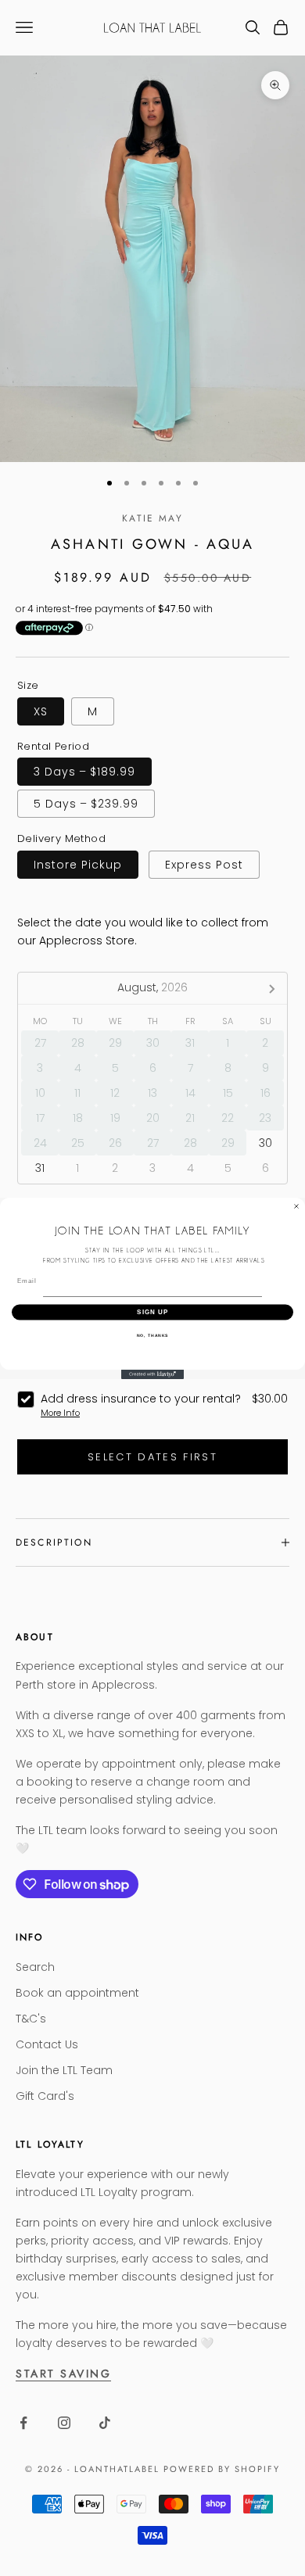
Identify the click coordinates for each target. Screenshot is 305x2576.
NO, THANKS (153, 1335)
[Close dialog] (296, 1206)
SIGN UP (152, 1312)
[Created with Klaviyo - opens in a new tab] (152, 1374)
